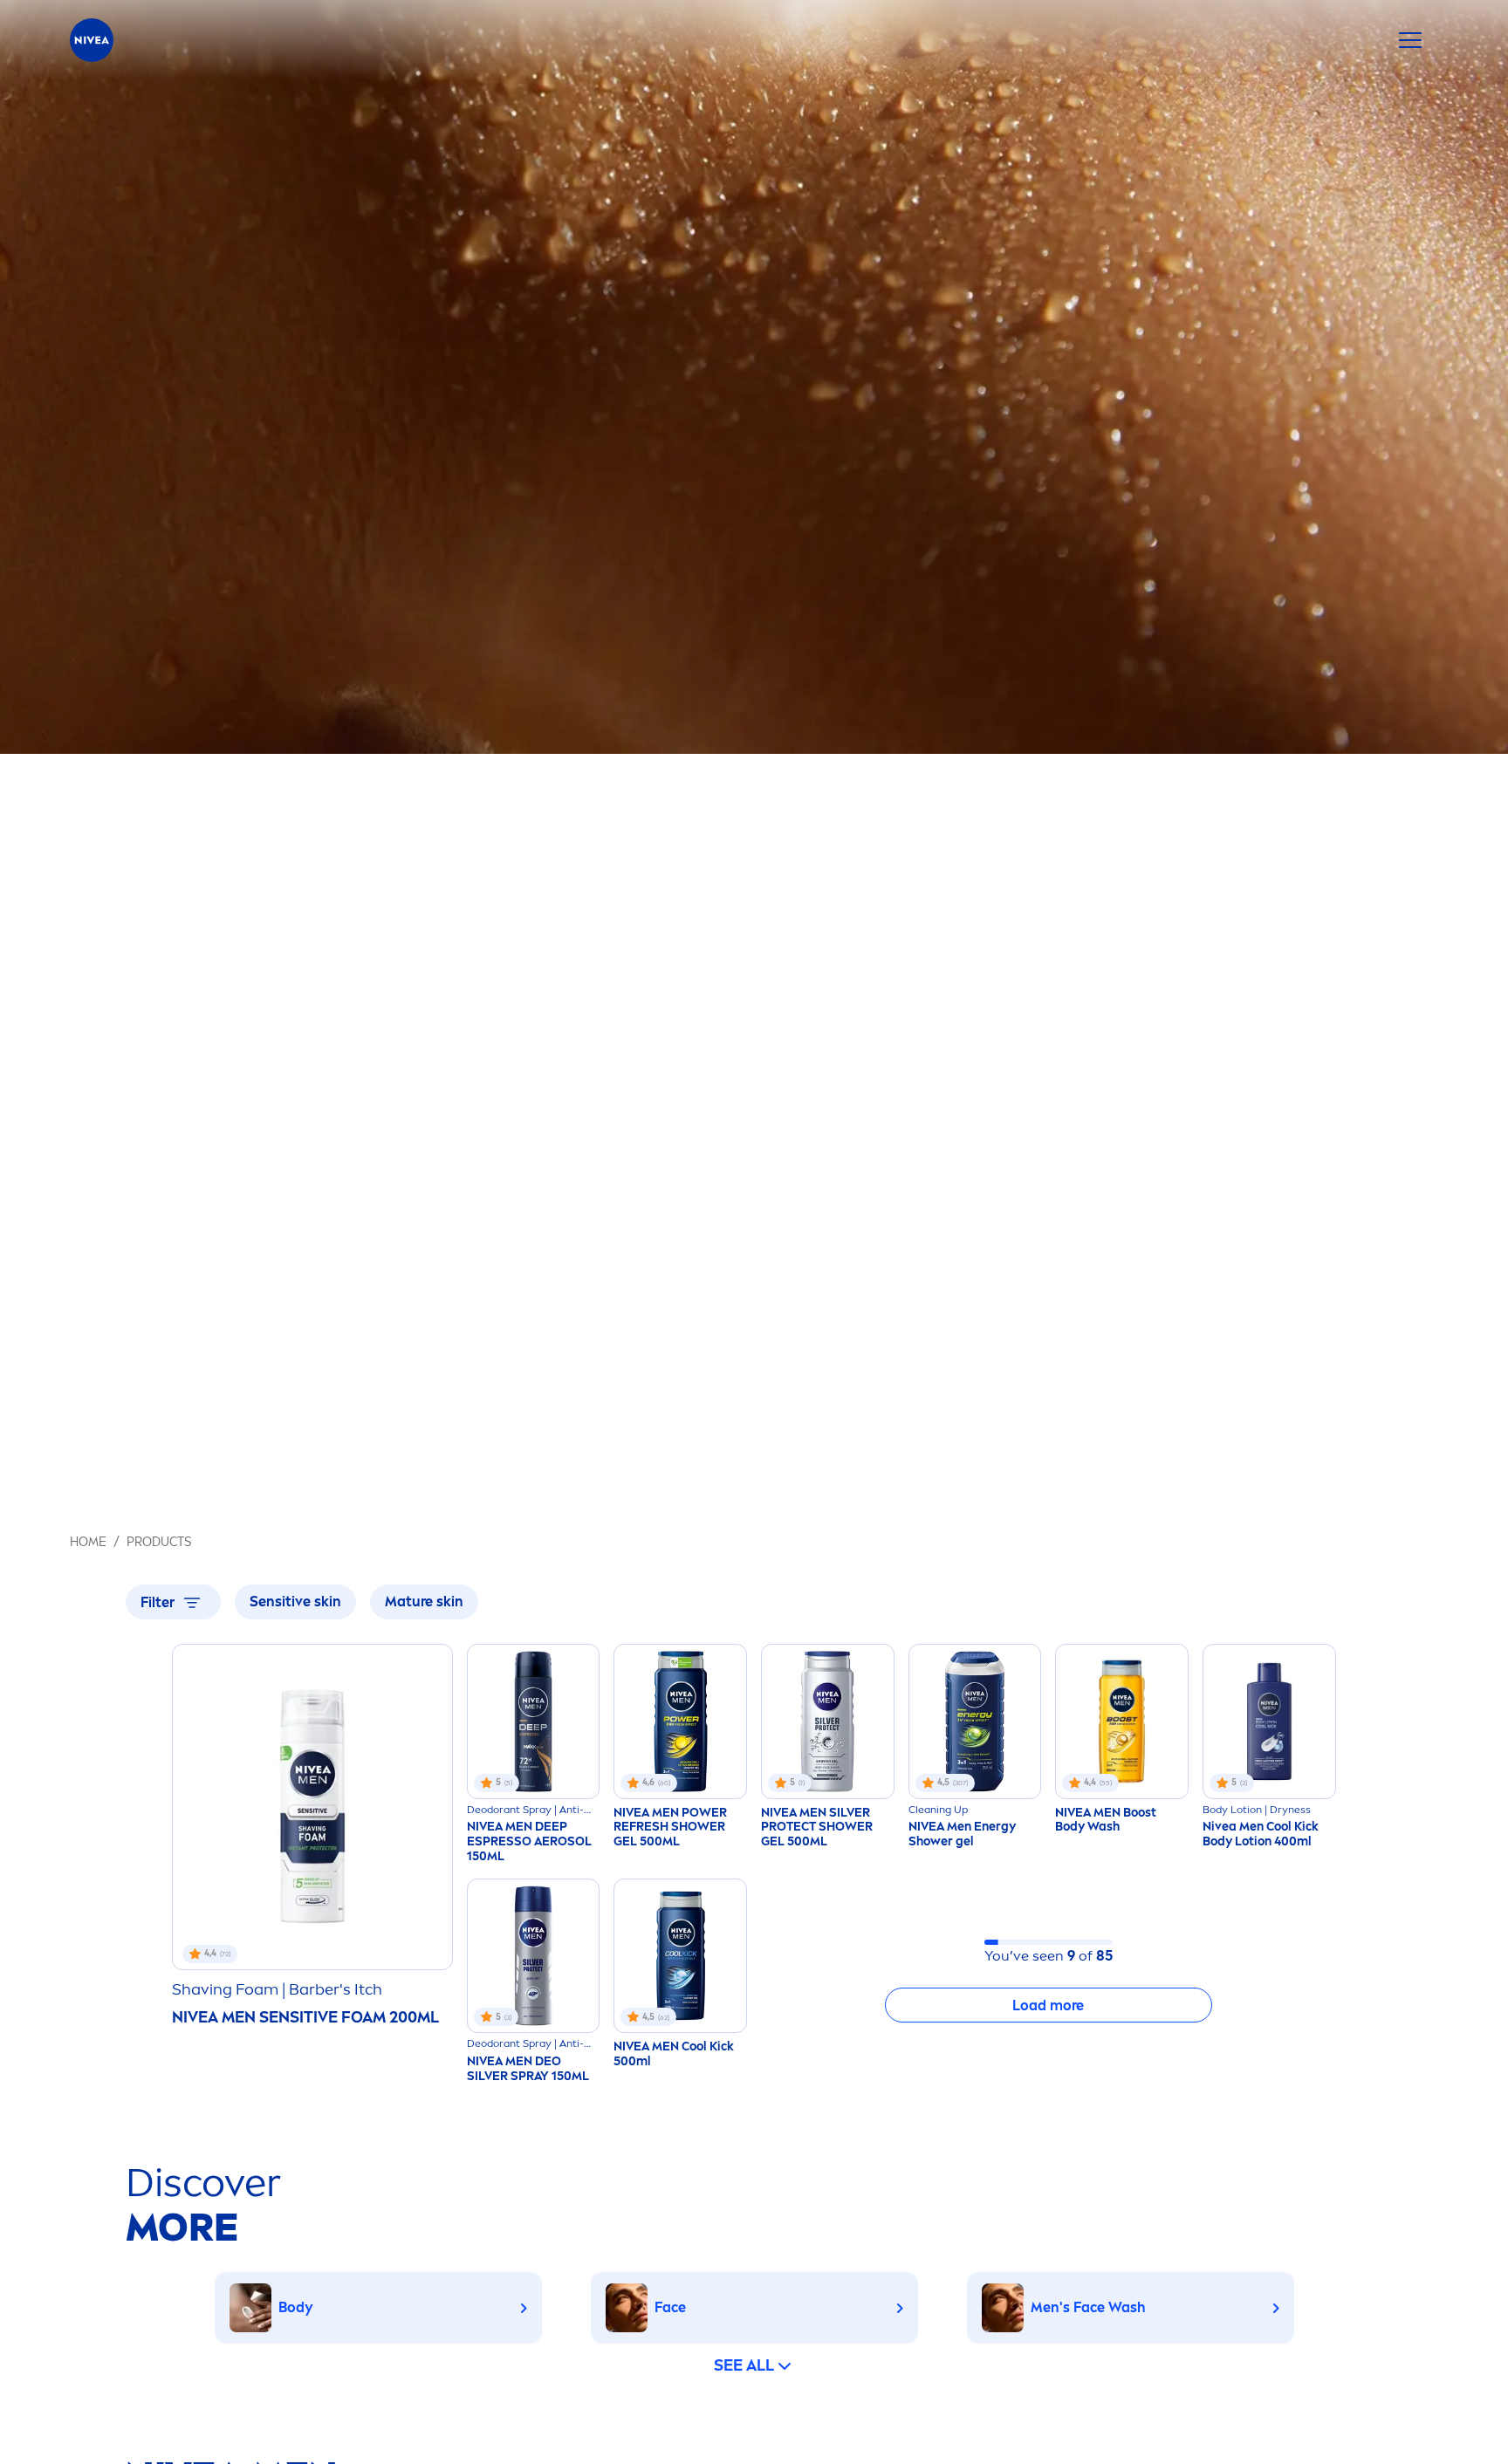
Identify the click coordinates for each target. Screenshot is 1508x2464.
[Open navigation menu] (1410, 40)
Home (88, 1542)
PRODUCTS (159, 1542)
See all (744, 2365)
